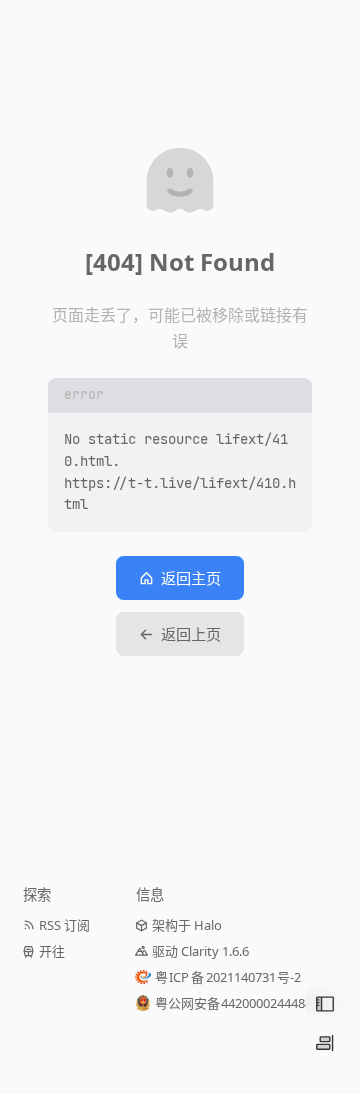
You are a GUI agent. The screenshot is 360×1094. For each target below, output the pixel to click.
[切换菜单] (325, 1004)
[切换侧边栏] (325, 1043)
